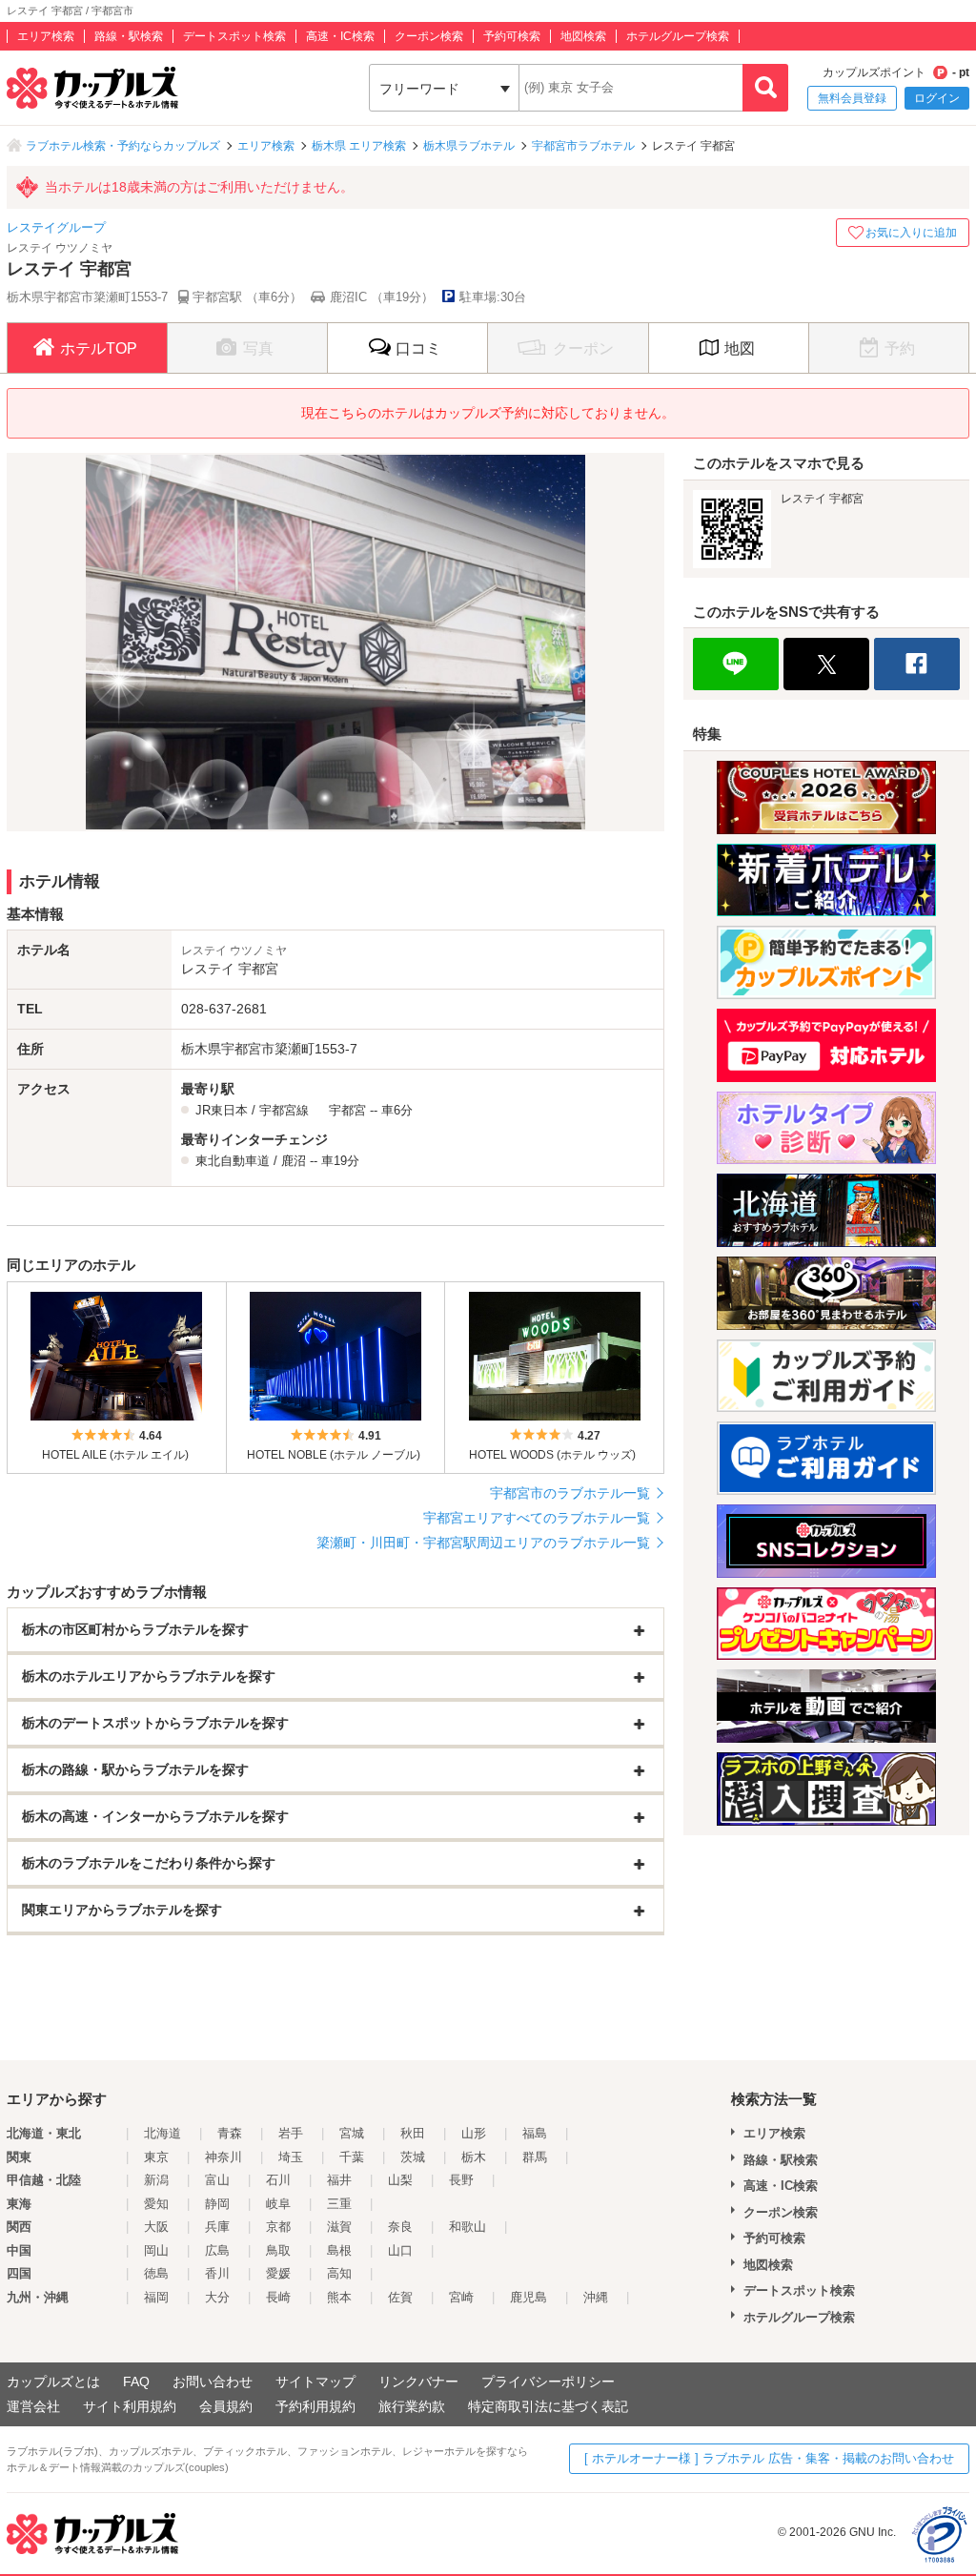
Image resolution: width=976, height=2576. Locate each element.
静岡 (217, 2204)
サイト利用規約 (130, 2406)
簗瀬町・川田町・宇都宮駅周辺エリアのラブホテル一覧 (483, 1543)
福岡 (156, 2297)
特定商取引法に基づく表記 (548, 2406)
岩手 (291, 2133)
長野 (461, 2180)
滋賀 (339, 2227)
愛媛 (278, 2273)
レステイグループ (56, 227)
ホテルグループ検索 (678, 36)
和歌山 (468, 2227)
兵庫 (217, 2227)
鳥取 (278, 2250)
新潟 (156, 2180)
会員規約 (226, 2406)
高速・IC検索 (340, 36)
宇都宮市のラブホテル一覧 (570, 1493)
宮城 (352, 2133)
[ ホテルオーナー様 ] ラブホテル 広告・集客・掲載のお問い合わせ (769, 2458)
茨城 (413, 2157)
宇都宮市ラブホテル (583, 146)
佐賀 (400, 2297)
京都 (278, 2227)
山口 (400, 2250)
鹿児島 (529, 2297)
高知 (339, 2273)
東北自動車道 (233, 1161)
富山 (217, 2180)
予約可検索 (512, 36)
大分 (217, 2297)
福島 (535, 2133)
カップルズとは (53, 2382)
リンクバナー (418, 2382)
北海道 (163, 2133)
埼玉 (291, 2157)
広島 (217, 2250)
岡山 (156, 2250)
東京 (156, 2157)
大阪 (156, 2227)
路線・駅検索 (129, 36)
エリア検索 (46, 36)
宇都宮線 (284, 1110)
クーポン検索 (429, 36)
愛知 (156, 2204)
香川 (217, 2273)
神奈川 (224, 2157)
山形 (474, 2133)
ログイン (937, 98)
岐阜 (278, 2204)
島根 (339, 2250)
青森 (230, 2133)
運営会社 (33, 2406)
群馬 (535, 2157)
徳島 (156, 2273)
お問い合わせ (213, 2382)
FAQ (136, 2382)
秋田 (413, 2133)
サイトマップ (315, 2382)
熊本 (339, 2297)
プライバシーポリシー (548, 2382)
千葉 (352, 2157)
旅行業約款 (412, 2406)
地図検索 (583, 36)
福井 (339, 2180)
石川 (278, 2180)
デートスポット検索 (234, 36)
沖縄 (596, 2297)
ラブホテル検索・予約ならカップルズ (123, 146)
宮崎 (461, 2297)
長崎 (278, 2297)
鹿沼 (294, 1161)
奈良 (400, 2227)
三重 (339, 2204)
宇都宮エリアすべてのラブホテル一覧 (537, 1518)
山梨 (400, 2180)
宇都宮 (347, 1110)
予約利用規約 (315, 2406)
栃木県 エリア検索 (359, 146)
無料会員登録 (852, 98)
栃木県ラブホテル (469, 146)
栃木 (474, 2157)
